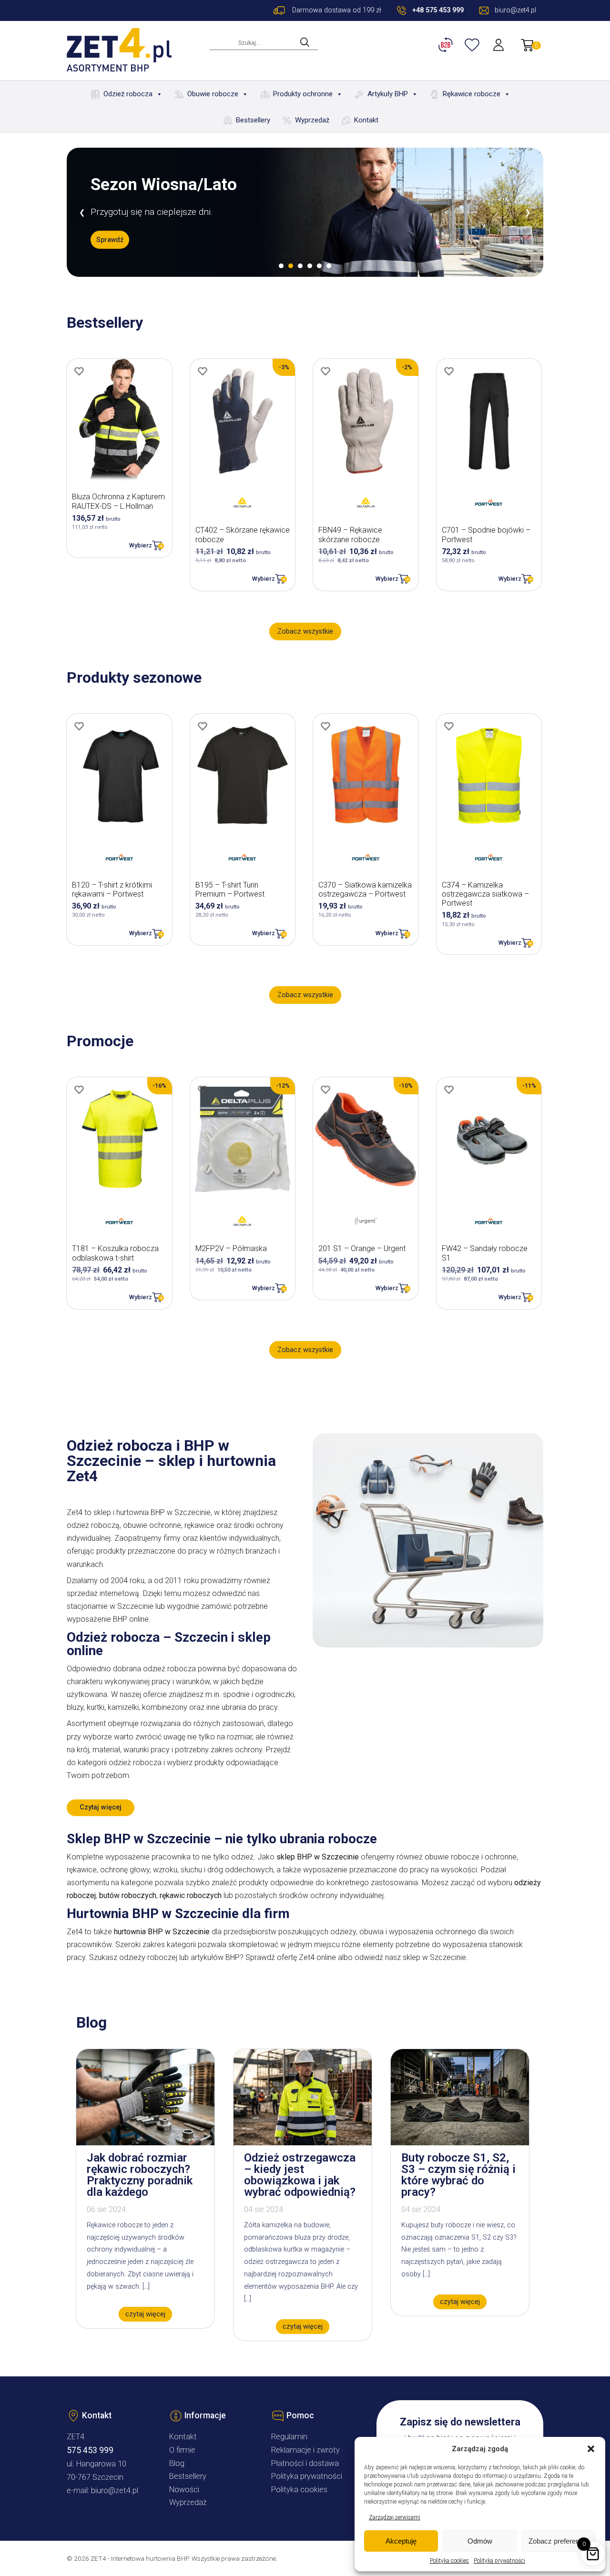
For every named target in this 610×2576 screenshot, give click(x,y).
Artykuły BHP (388, 94)
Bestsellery (253, 120)
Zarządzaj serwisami (395, 2517)
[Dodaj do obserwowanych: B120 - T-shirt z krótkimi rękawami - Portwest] (79, 726)
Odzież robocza (128, 94)
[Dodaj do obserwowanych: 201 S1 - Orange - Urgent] (325, 1090)
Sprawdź (110, 240)
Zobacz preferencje (559, 2541)
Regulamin (289, 2437)
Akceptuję (401, 2541)
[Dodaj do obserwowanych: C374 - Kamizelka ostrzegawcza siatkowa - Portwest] (449, 726)
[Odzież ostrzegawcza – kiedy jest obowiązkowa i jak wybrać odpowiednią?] (303, 2143)
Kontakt (366, 120)
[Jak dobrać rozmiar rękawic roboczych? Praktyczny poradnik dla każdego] (145, 2143)
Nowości (184, 2490)
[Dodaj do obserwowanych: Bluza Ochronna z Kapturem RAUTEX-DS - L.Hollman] (79, 371)
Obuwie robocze (213, 94)
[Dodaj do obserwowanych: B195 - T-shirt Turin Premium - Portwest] (203, 726)
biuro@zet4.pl (115, 2490)
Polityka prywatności (499, 2561)
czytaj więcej (145, 2314)
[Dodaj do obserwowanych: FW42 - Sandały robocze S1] (449, 1090)
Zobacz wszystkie (305, 631)
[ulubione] (473, 45)
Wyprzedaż (312, 120)
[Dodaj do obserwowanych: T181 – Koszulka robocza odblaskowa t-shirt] (79, 1090)
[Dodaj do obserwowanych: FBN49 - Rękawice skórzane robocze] (325, 371)
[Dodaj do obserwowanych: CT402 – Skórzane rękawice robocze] (203, 371)
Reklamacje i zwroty (305, 2450)
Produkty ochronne (303, 94)
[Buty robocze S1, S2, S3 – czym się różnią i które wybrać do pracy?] (460, 2143)
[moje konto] (499, 45)
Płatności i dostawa (305, 2463)
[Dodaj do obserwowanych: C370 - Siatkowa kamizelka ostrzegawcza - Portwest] (325, 726)
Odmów (480, 2541)
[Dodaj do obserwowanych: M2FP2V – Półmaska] (203, 1090)
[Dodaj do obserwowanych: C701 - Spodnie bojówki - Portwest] (449, 371)
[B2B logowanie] (447, 45)
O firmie (182, 2450)
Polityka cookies (449, 2561)
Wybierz (141, 545)
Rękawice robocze (472, 94)
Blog (177, 2463)
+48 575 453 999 (438, 10)
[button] (591, 2449)
